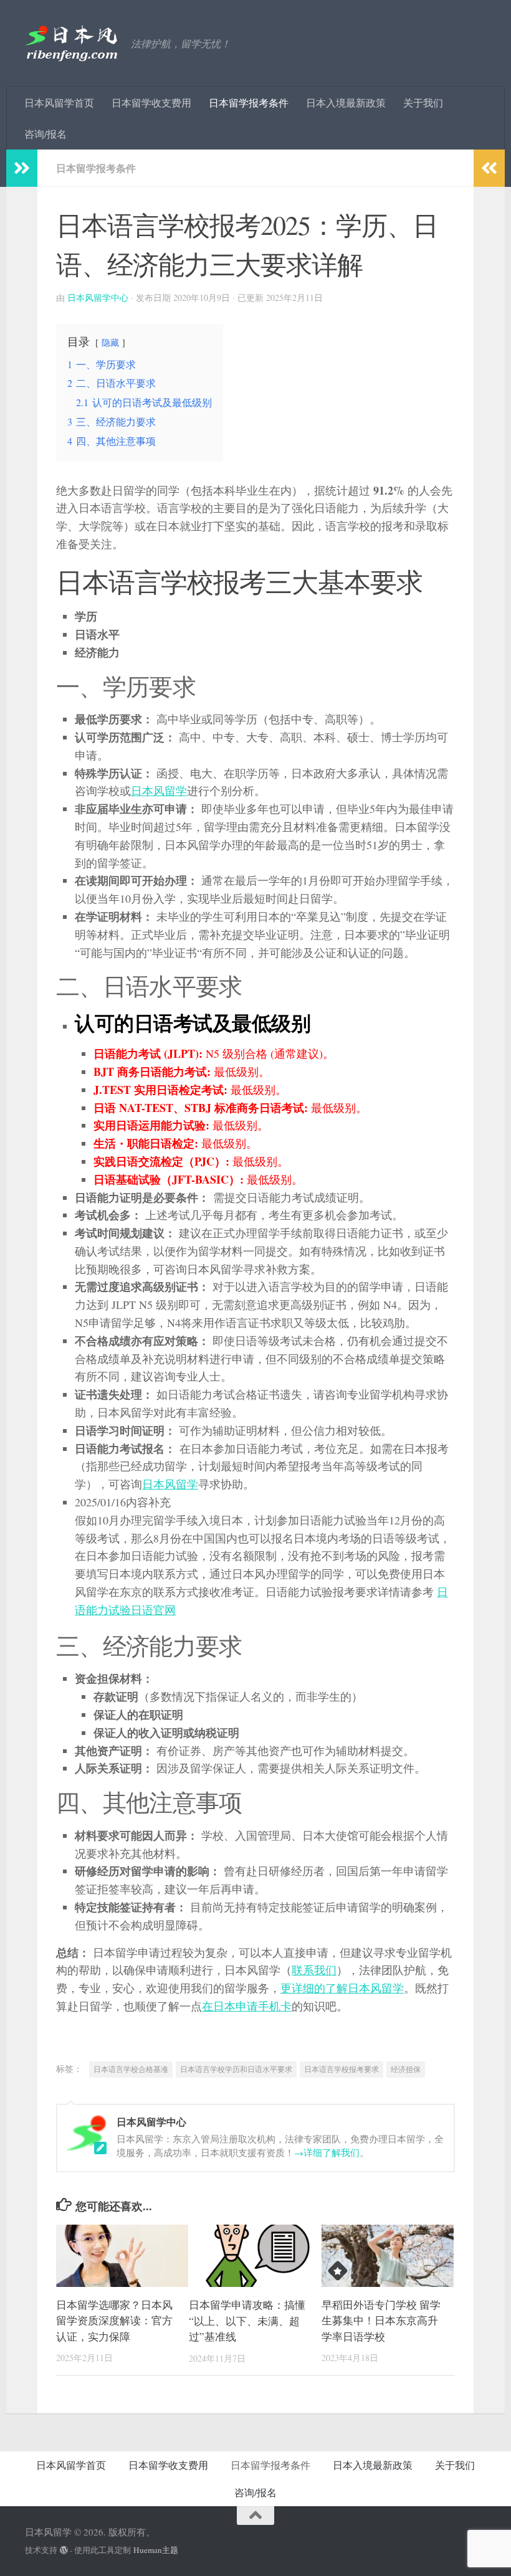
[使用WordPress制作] (64, 2550)
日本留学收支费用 (151, 102)
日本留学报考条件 (249, 102)
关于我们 (423, 102)
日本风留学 (159, 791)
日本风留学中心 (98, 297)
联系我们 (314, 1970)
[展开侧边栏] (22, 168)
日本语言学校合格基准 (131, 2069)
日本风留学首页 (59, 102)
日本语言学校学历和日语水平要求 (236, 2069)
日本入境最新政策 (346, 102)
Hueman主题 (156, 2550)
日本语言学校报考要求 (341, 2069)
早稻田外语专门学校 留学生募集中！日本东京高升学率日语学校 (381, 2321)
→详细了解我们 (327, 2152)
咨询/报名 (45, 134)
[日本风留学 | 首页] (72, 44)
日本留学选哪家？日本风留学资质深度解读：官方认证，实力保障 (114, 2321)
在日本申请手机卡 (247, 2006)
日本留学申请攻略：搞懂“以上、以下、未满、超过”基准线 (247, 2321)
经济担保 (406, 2069)
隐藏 (110, 342)
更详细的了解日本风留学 (342, 1988)
